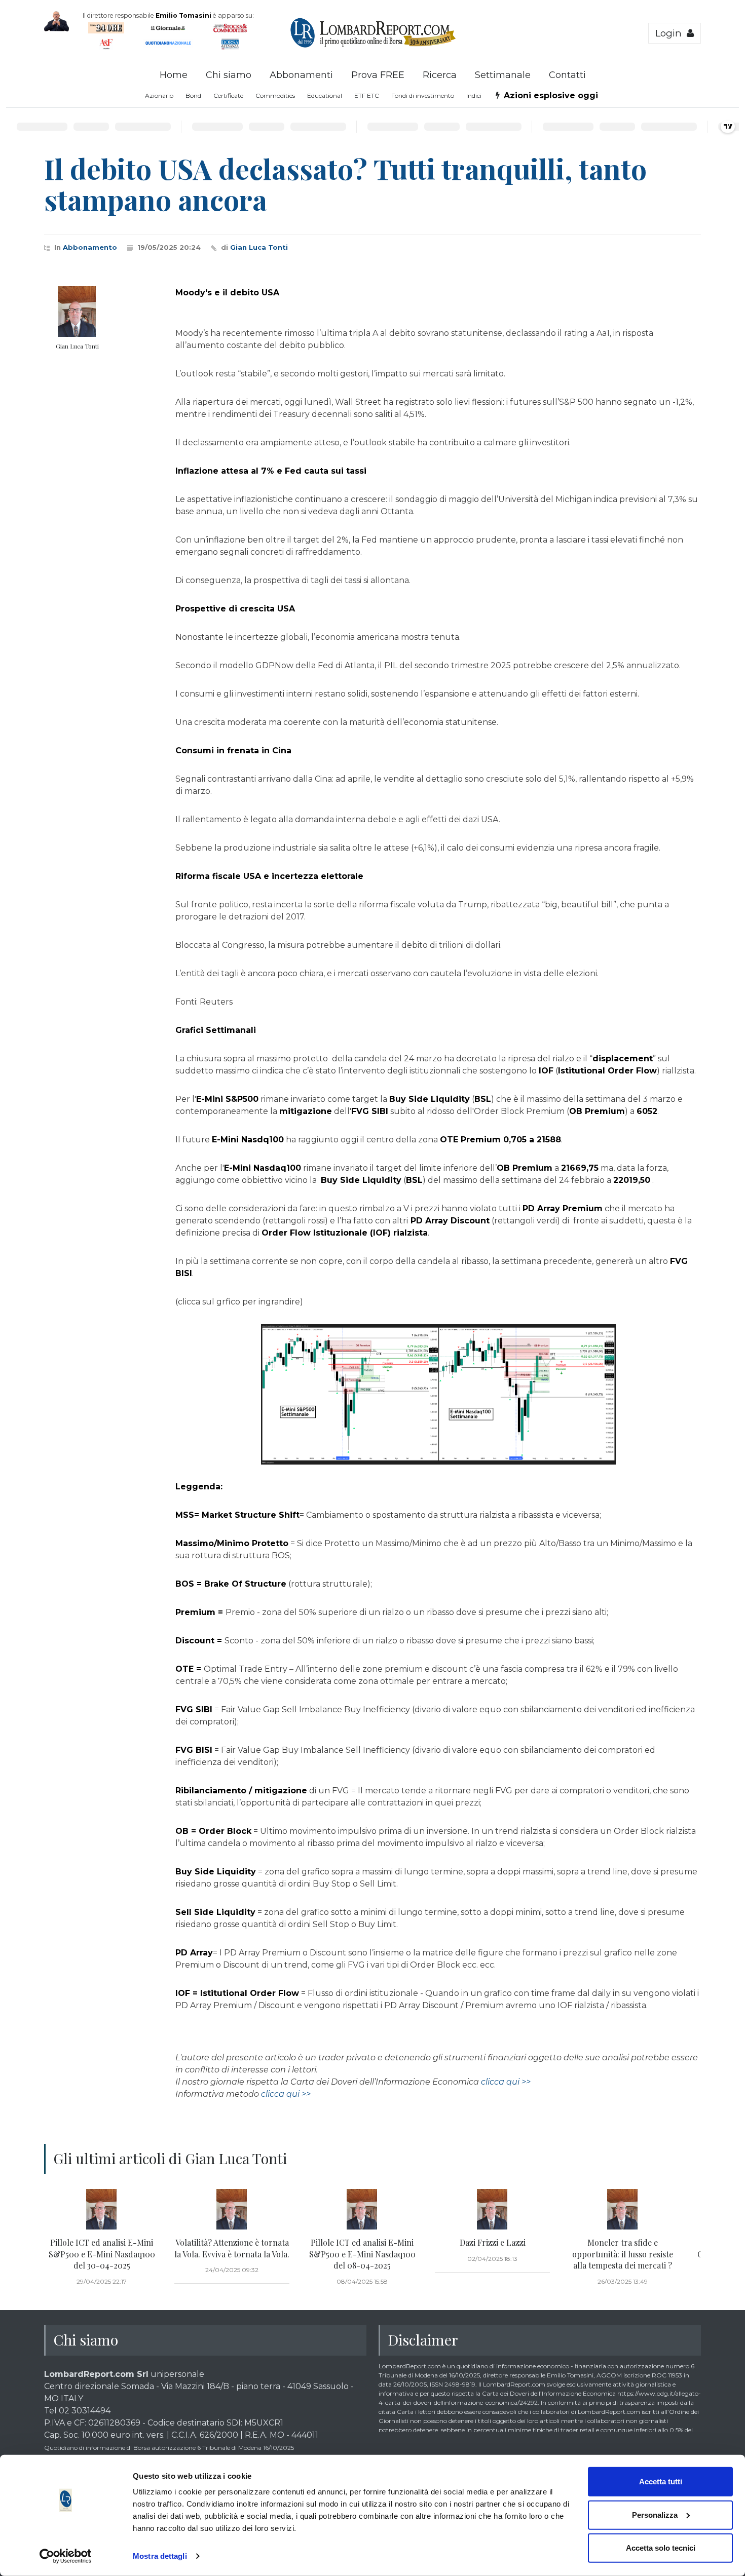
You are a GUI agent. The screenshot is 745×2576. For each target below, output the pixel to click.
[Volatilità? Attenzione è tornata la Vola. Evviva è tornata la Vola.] (232, 2209)
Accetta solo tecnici (661, 2548)
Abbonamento (90, 247)
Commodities (275, 95)
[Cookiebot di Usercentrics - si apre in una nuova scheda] (66, 2556)
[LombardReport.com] (373, 46)
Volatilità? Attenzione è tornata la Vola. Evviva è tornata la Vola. (232, 2248)
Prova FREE (378, 75)
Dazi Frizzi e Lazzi (493, 2242)
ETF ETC (367, 95)
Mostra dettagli (160, 2556)
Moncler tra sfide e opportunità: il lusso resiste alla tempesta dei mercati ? (623, 2254)
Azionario (159, 95)
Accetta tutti (661, 2482)
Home (174, 75)
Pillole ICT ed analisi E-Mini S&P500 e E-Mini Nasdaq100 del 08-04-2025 (362, 2254)
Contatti (567, 75)
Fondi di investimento (423, 95)
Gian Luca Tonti (259, 247)
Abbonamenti (301, 75)
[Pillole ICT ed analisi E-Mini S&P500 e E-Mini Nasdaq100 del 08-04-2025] (362, 2209)
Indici (474, 95)
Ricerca (440, 75)
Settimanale (503, 75)
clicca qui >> (506, 2082)
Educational (325, 95)
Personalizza (655, 2514)
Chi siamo (229, 75)
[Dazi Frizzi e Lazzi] (492, 2209)
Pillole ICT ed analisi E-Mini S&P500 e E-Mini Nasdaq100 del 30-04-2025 (102, 2254)
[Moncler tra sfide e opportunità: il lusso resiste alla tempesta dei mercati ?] (623, 2209)
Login (671, 33)
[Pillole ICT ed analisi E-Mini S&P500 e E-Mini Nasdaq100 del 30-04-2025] (102, 2209)
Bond (193, 95)
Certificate (228, 95)
